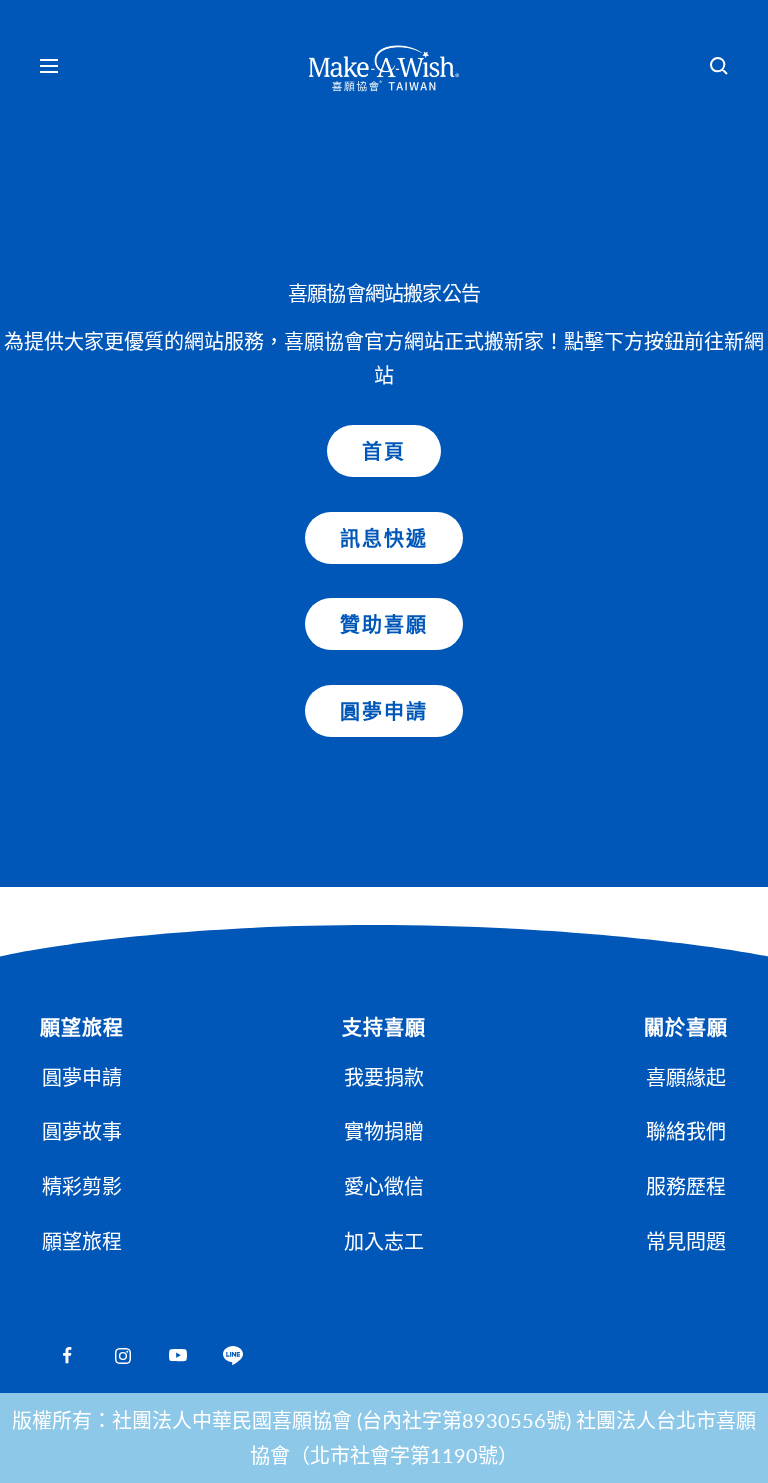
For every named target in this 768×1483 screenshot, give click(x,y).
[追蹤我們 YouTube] (177, 1355)
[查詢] (719, 66)
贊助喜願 (384, 624)
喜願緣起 (686, 1077)
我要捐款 (384, 1077)
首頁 (384, 451)
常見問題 (686, 1241)
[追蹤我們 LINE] (232, 1355)
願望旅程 (82, 1241)
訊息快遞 (384, 538)
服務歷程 (686, 1186)
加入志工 (384, 1241)
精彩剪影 (82, 1186)
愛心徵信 (384, 1186)
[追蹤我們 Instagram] (122, 1355)
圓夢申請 (384, 711)
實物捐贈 (384, 1131)
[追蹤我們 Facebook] (67, 1355)
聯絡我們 (686, 1131)
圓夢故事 (82, 1131)
